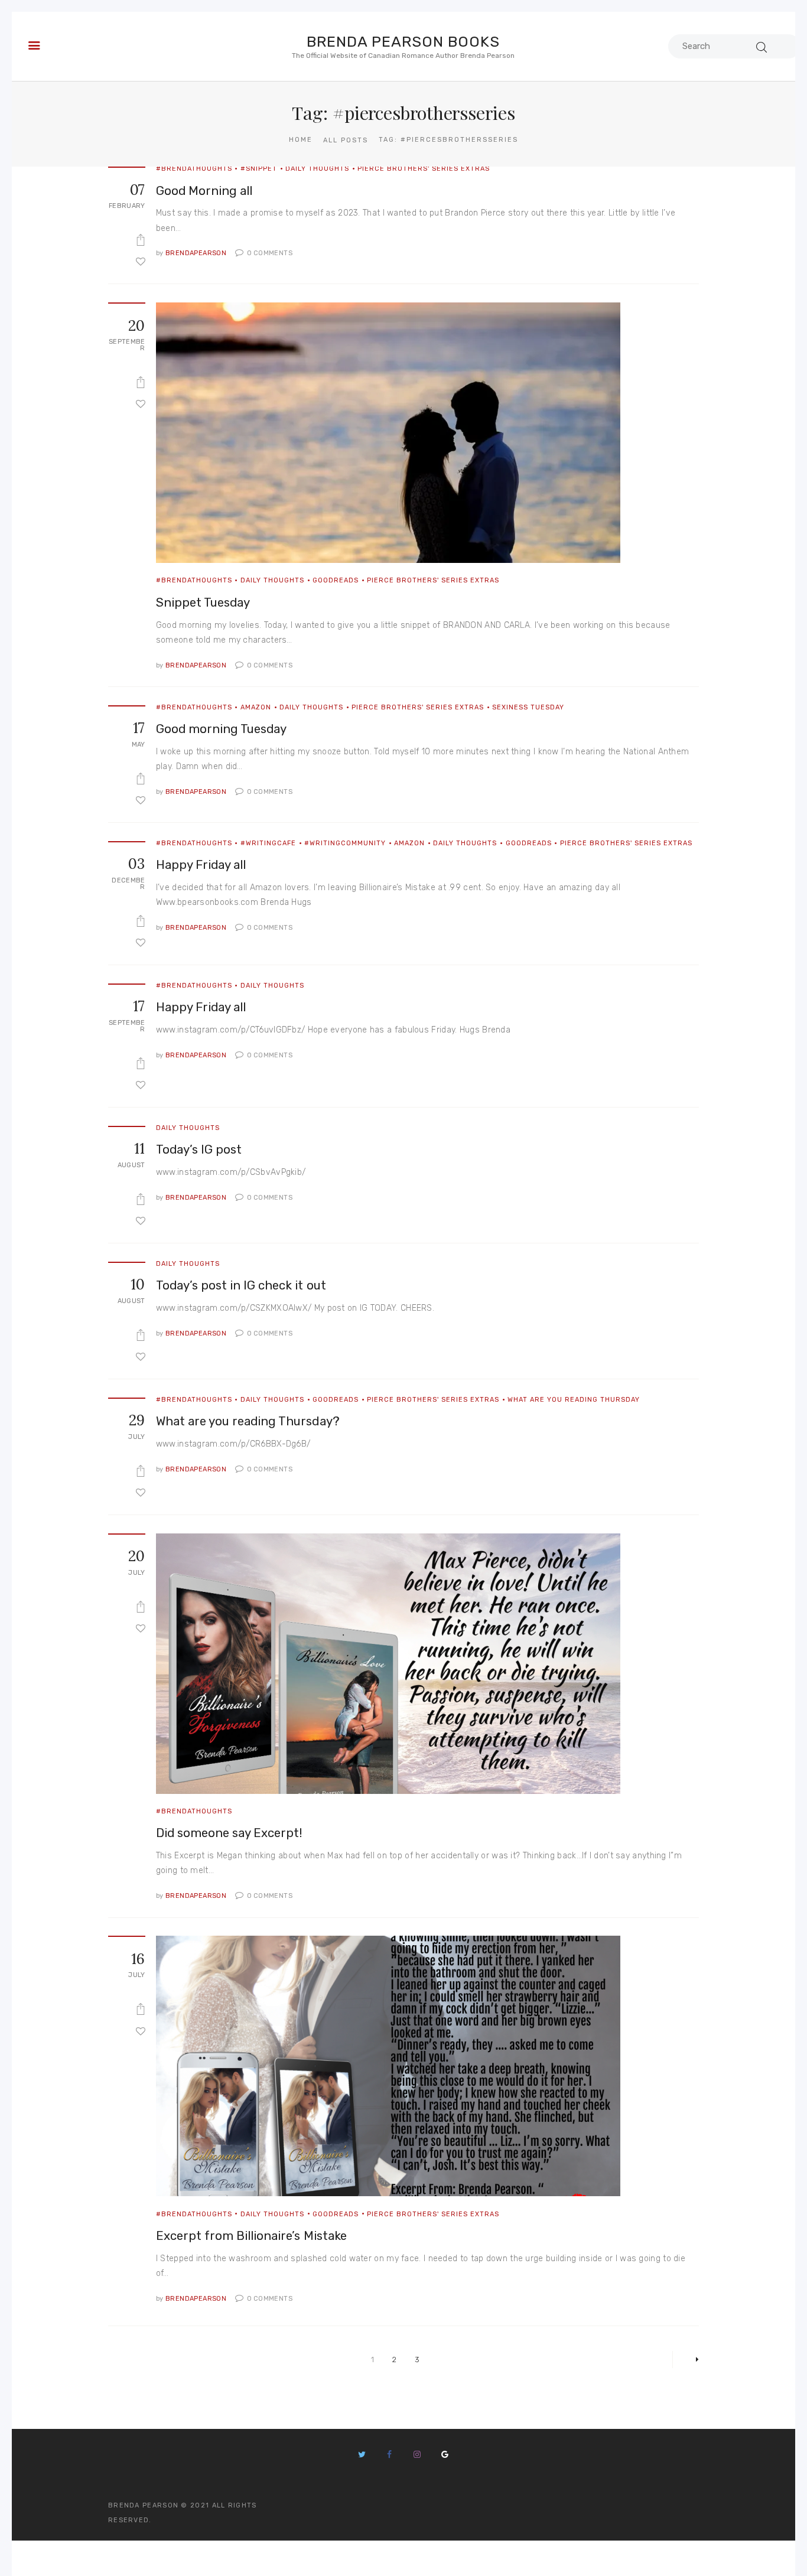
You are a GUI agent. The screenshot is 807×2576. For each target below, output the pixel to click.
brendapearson (192, 253)
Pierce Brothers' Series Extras (424, 169)
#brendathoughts (194, 169)
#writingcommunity (345, 843)
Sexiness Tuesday (528, 707)
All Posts (346, 140)
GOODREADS (336, 580)
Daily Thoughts (317, 169)
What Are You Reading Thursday (574, 1400)
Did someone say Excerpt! (230, 1833)
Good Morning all (204, 191)
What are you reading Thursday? (248, 1421)
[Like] (141, 261)
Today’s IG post (199, 1149)
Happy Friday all (201, 865)
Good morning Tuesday (222, 729)
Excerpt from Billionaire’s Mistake (251, 2236)
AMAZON (256, 707)
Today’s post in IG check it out (241, 1285)
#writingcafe (268, 843)
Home (301, 140)
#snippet (259, 169)
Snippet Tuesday (203, 603)
